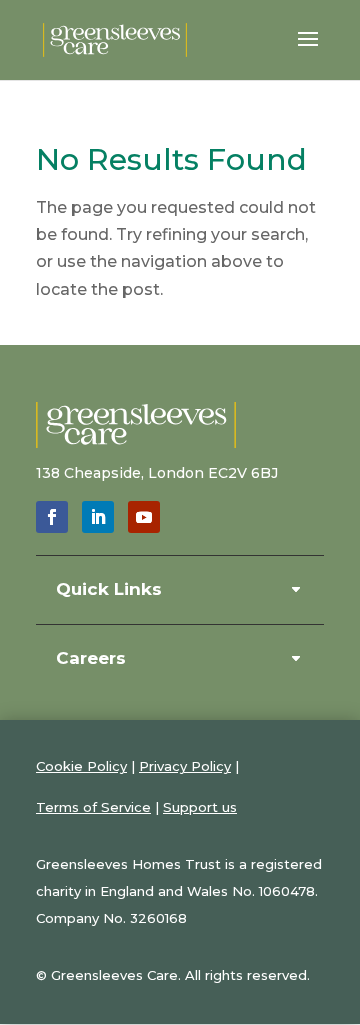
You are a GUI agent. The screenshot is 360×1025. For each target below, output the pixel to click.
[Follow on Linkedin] (98, 517)
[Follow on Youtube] (144, 517)
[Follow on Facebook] (52, 517)
